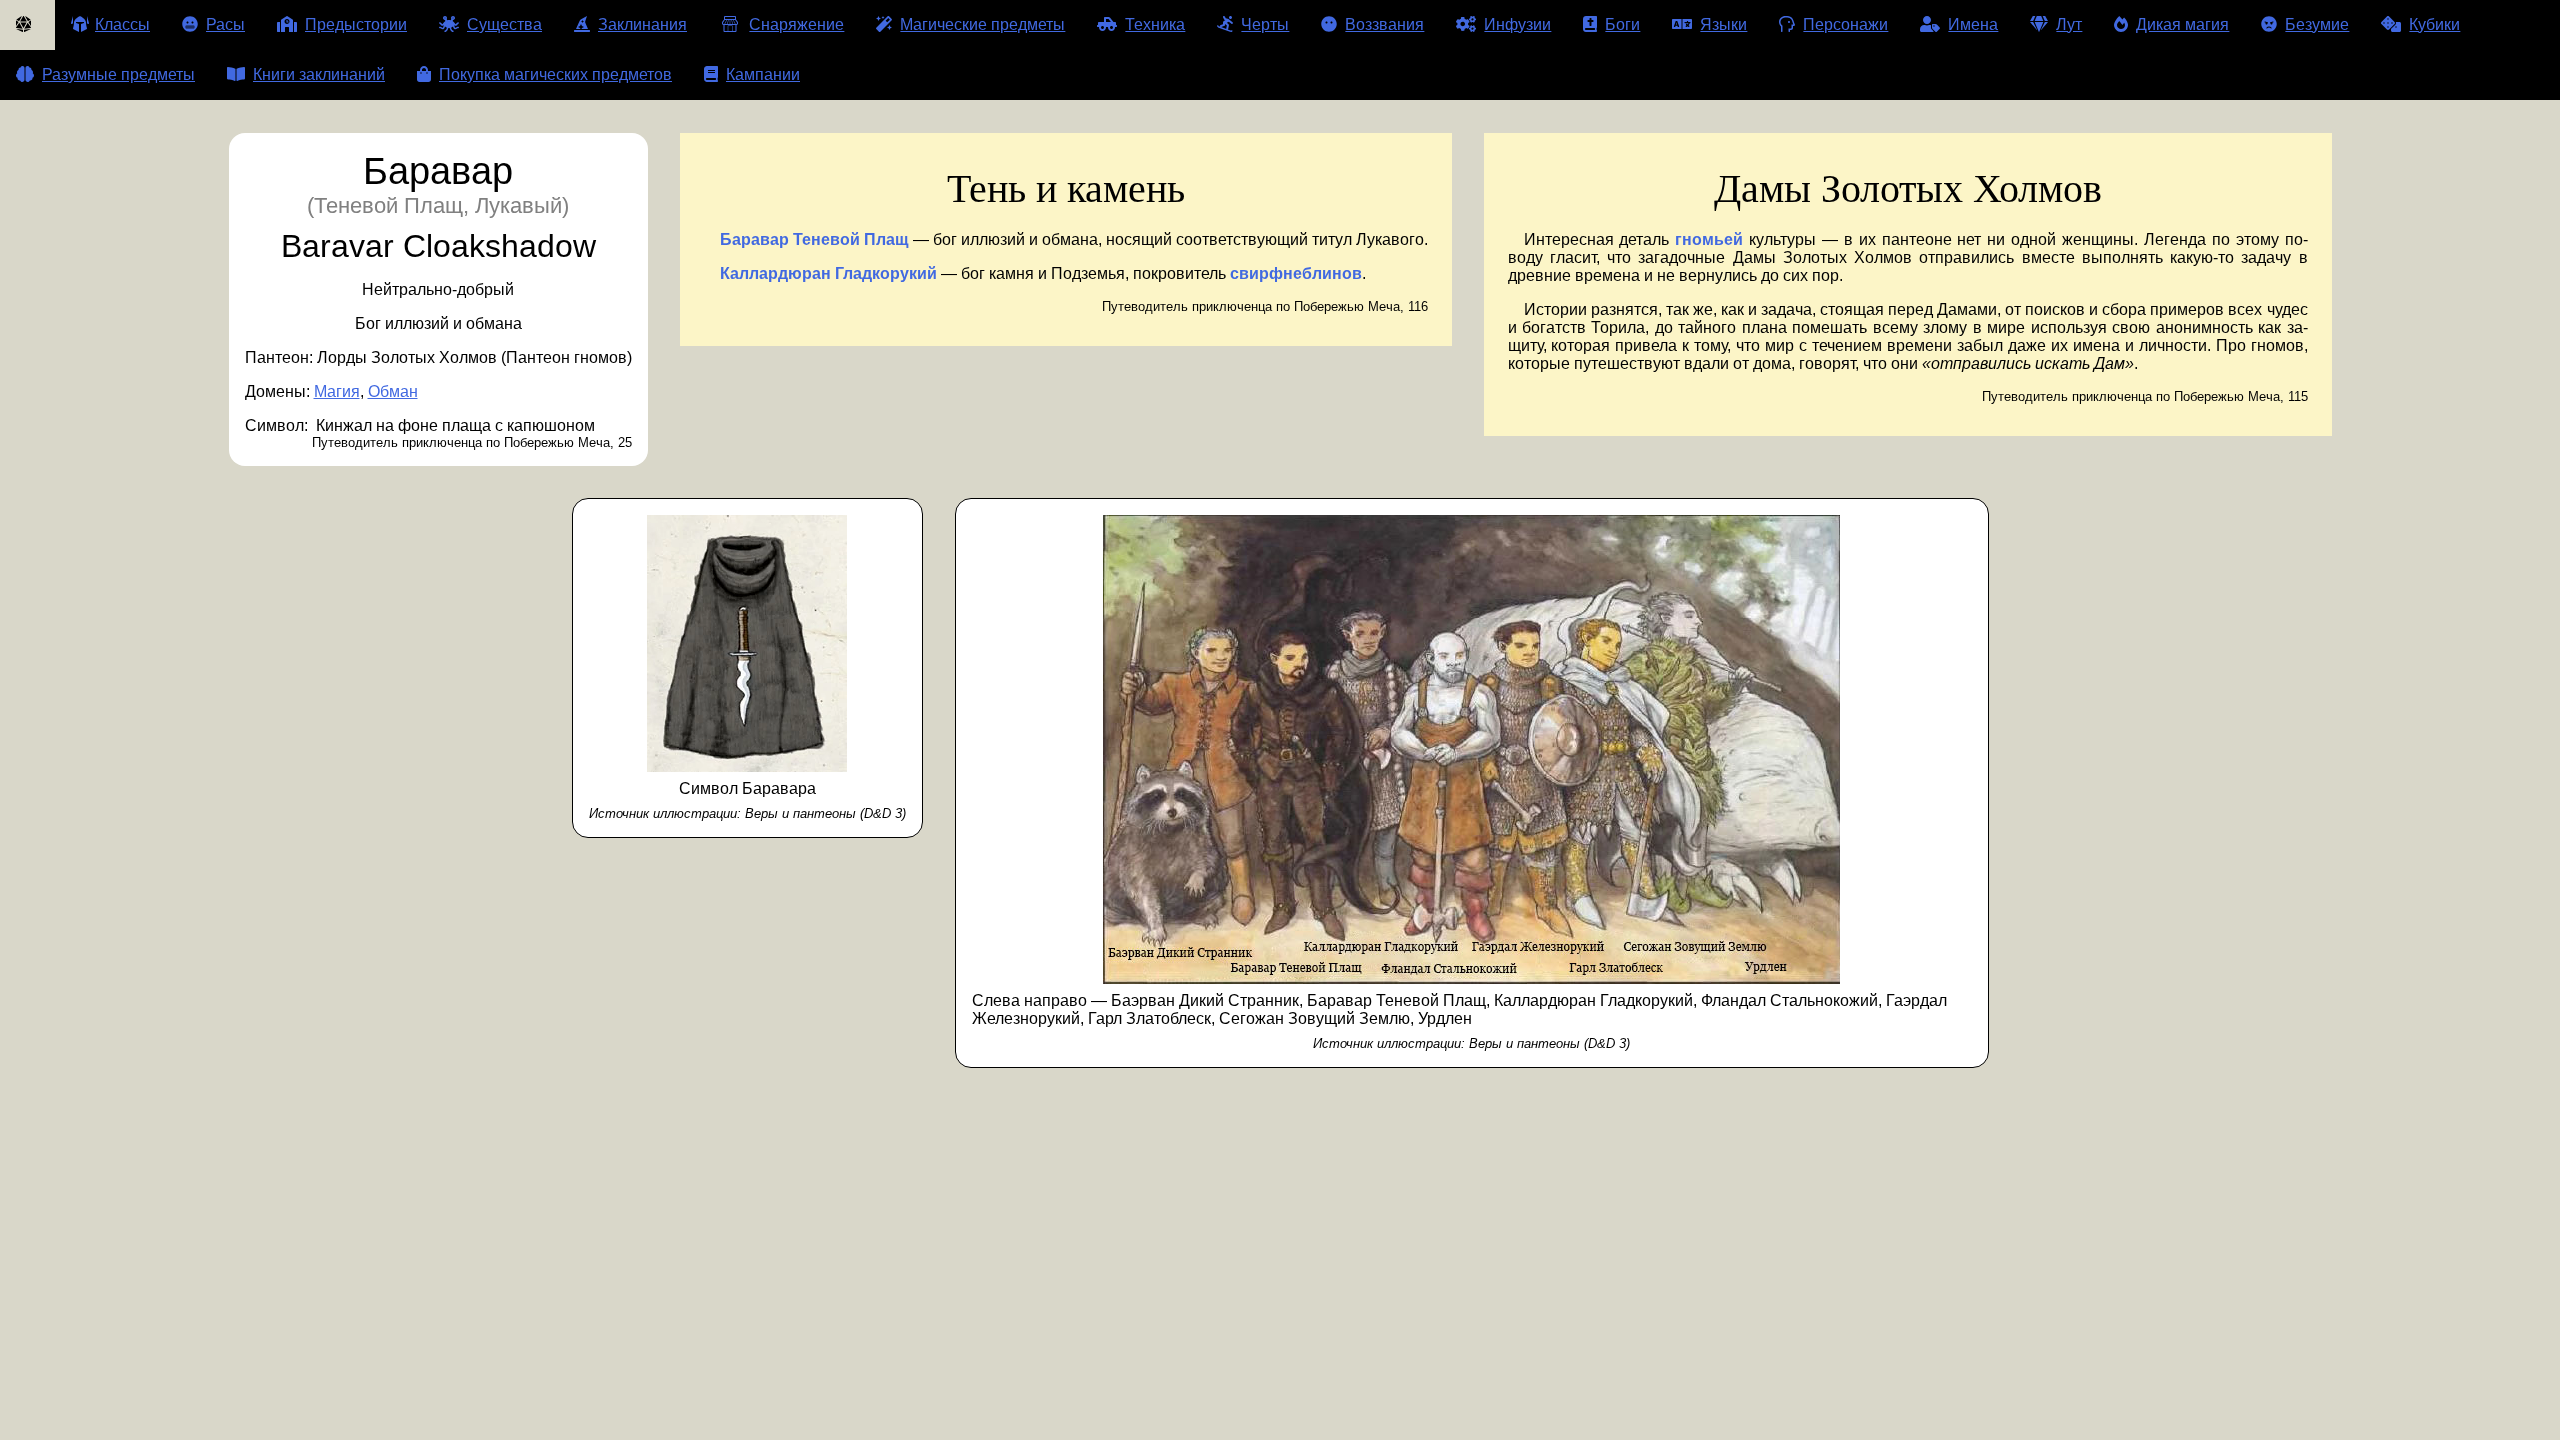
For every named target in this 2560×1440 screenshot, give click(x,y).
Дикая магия (2182, 24)
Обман (393, 391)
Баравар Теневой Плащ (814, 239)
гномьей (1709, 239)
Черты (1265, 24)
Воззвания (1384, 24)
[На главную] (27, 25)
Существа (504, 24)
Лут (2069, 24)
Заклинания (642, 24)
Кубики (2434, 24)
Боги (1622, 24)
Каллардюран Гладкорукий (828, 273)
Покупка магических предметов (555, 74)
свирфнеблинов (1296, 273)
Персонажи (1845, 24)
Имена (1973, 24)
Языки (1723, 24)
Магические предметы (982, 24)
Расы (225, 24)
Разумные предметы (118, 74)
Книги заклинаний (319, 74)
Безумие (2317, 24)
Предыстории (356, 24)
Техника (1155, 24)
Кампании (763, 74)
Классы (122, 24)
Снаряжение (796, 24)
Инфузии (1517, 24)
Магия (337, 391)
